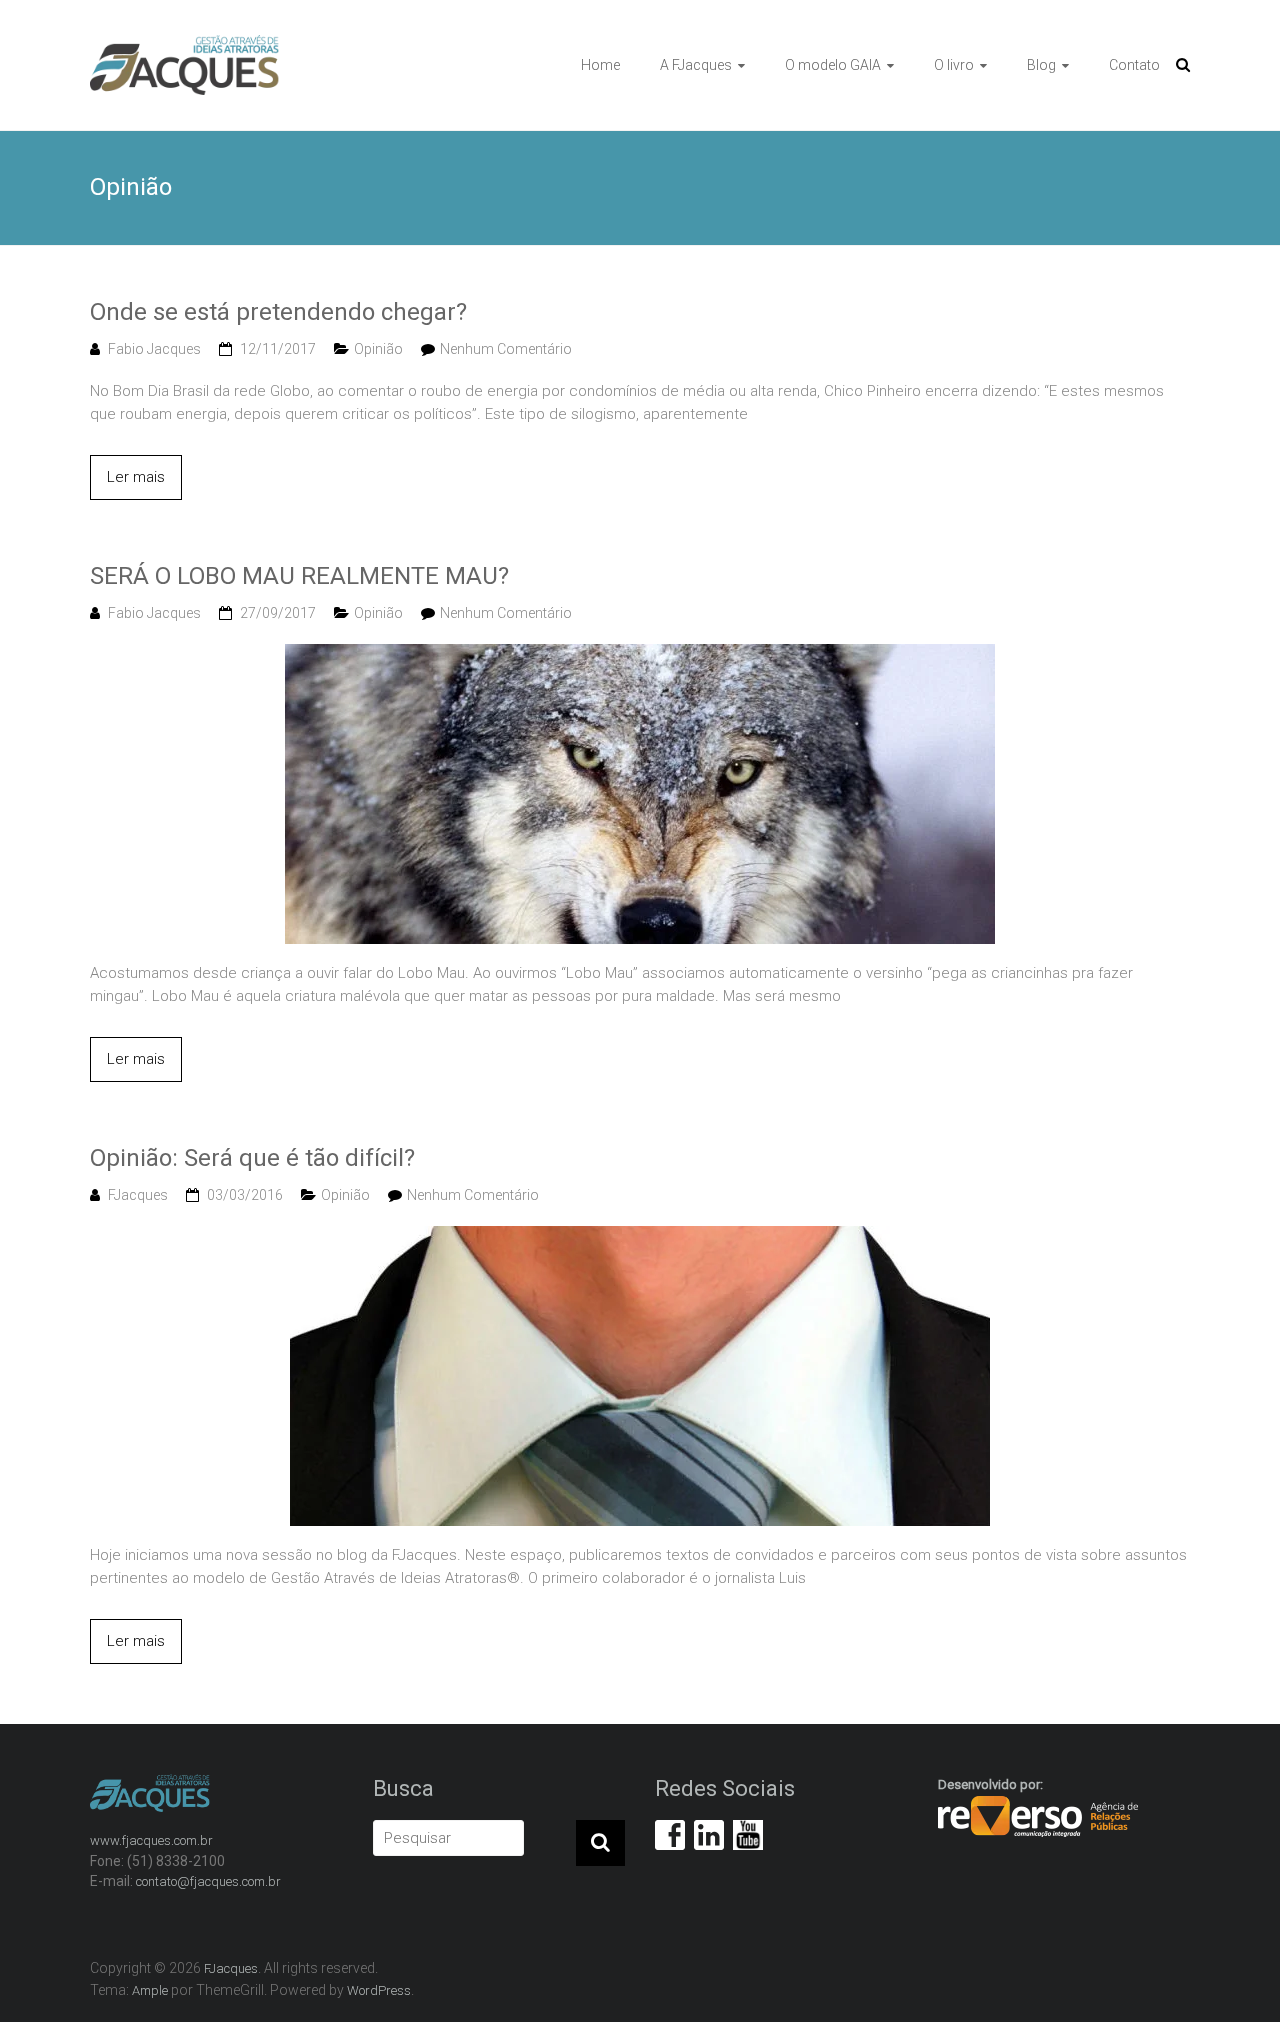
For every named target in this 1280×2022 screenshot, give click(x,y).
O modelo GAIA (833, 65)
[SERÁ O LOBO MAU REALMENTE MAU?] (640, 655)
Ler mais (136, 477)
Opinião (378, 349)
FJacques (138, 1195)
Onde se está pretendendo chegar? (278, 312)
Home (600, 65)
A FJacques (696, 65)
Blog (1041, 65)
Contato (1134, 65)
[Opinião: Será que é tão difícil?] (640, 1237)
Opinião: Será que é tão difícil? (252, 1158)
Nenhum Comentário (506, 349)
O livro (954, 65)
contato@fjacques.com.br (208, 1881)
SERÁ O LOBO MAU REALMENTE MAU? (299, 576)
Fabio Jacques (154, 349)
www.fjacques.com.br (151, 1840)
